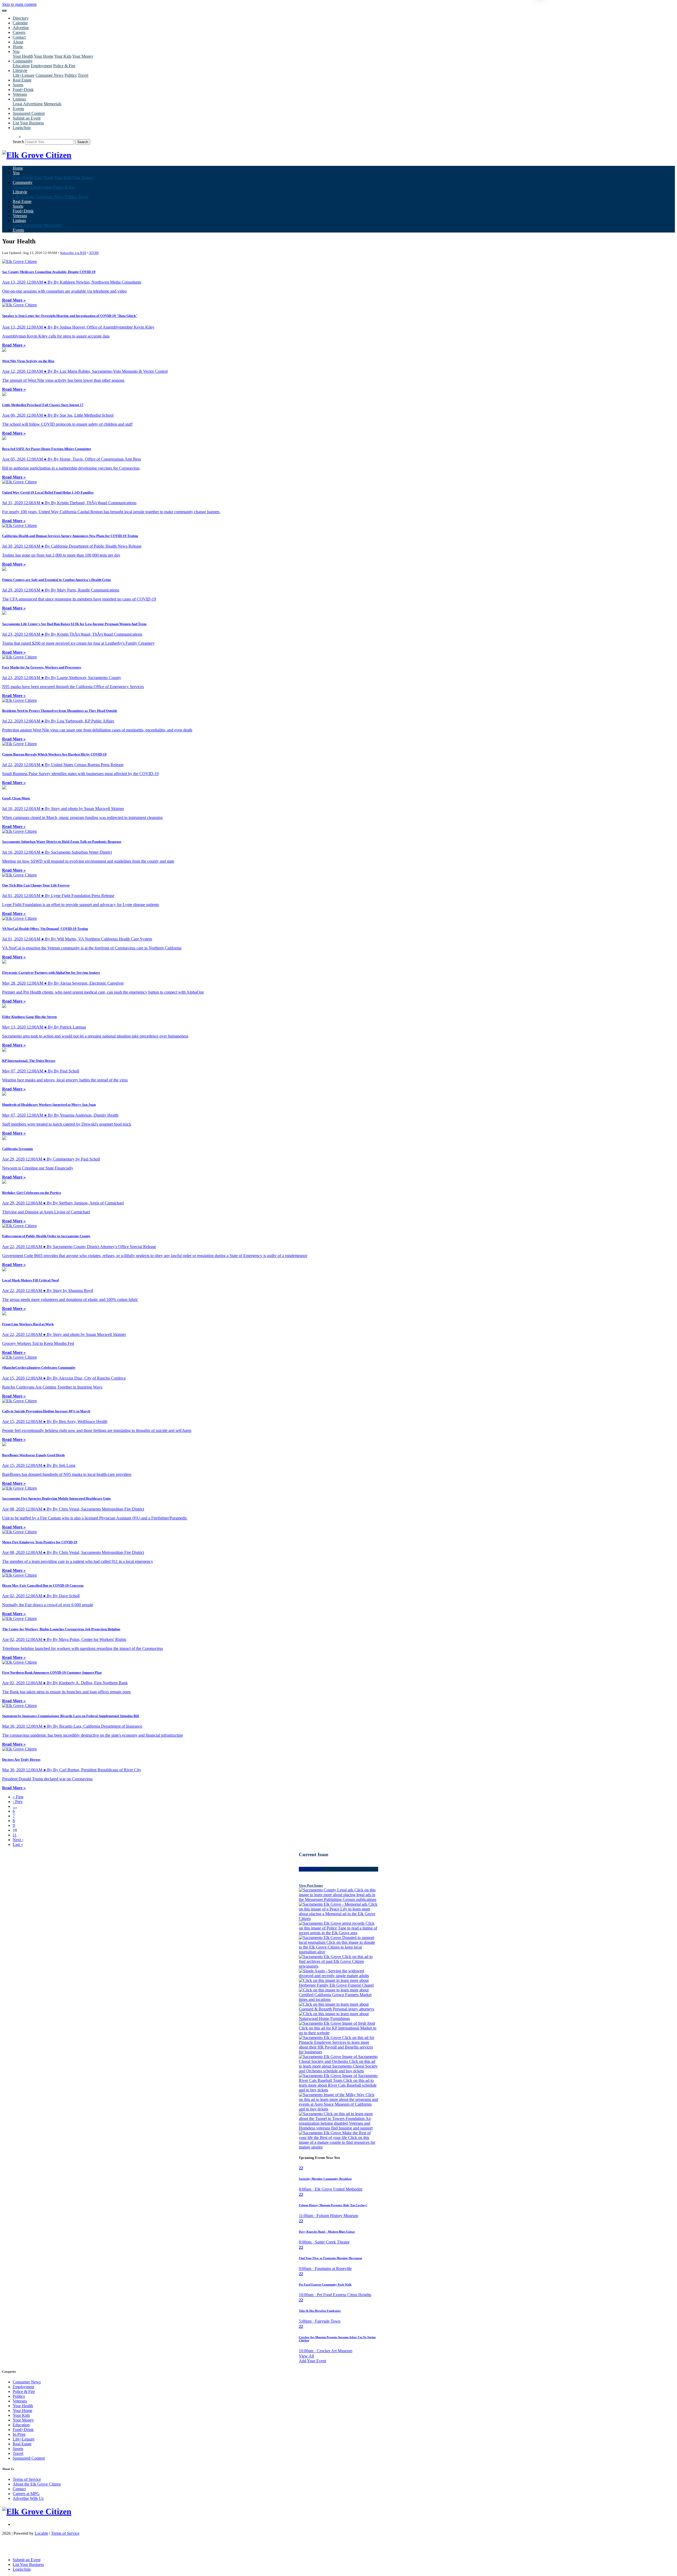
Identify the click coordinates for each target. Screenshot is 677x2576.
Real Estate (22, 80)
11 (15, 1835)
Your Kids (63, 56)
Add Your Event (312, 2361)
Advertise (21, 28)
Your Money (83, 56)
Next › (18, 1840)
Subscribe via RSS (73, 253)
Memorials (52, 104)
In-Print (19, 2434)
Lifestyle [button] (20, 70)
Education (21, 66)
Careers (19, 32)
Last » (18, 1844)
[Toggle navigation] (4, 11)
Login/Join (22, 128)
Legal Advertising (28, 104)
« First (18, 1797)
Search (18, 142)
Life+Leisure (24, 75)
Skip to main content (19, 4)
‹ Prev (18, 1802)
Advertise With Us (28, 2498)
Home (18, 47)
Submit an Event (27, 118)
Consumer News (49, 75)
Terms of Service (27, 2479)
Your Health (23, 56)
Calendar (20, 23)
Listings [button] (19, 99)
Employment (41, 66)
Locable (41, 2533)
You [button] (16, 51)
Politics (71, 75)
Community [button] (23, 61)
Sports (18, 85)
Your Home (44, 56)
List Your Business (28, 123)
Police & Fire (64, 66)
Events (18, 109)
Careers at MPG (26, 2494)
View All (306, 2356)
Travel (83, 75)
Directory (21, 18)
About (18, 42)
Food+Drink (23, 90)
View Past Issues (311, 1885)
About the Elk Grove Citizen (37, 2484)
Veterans (20, 94)
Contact (19, 37)
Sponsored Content (29, 113)
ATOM (94, 253)
